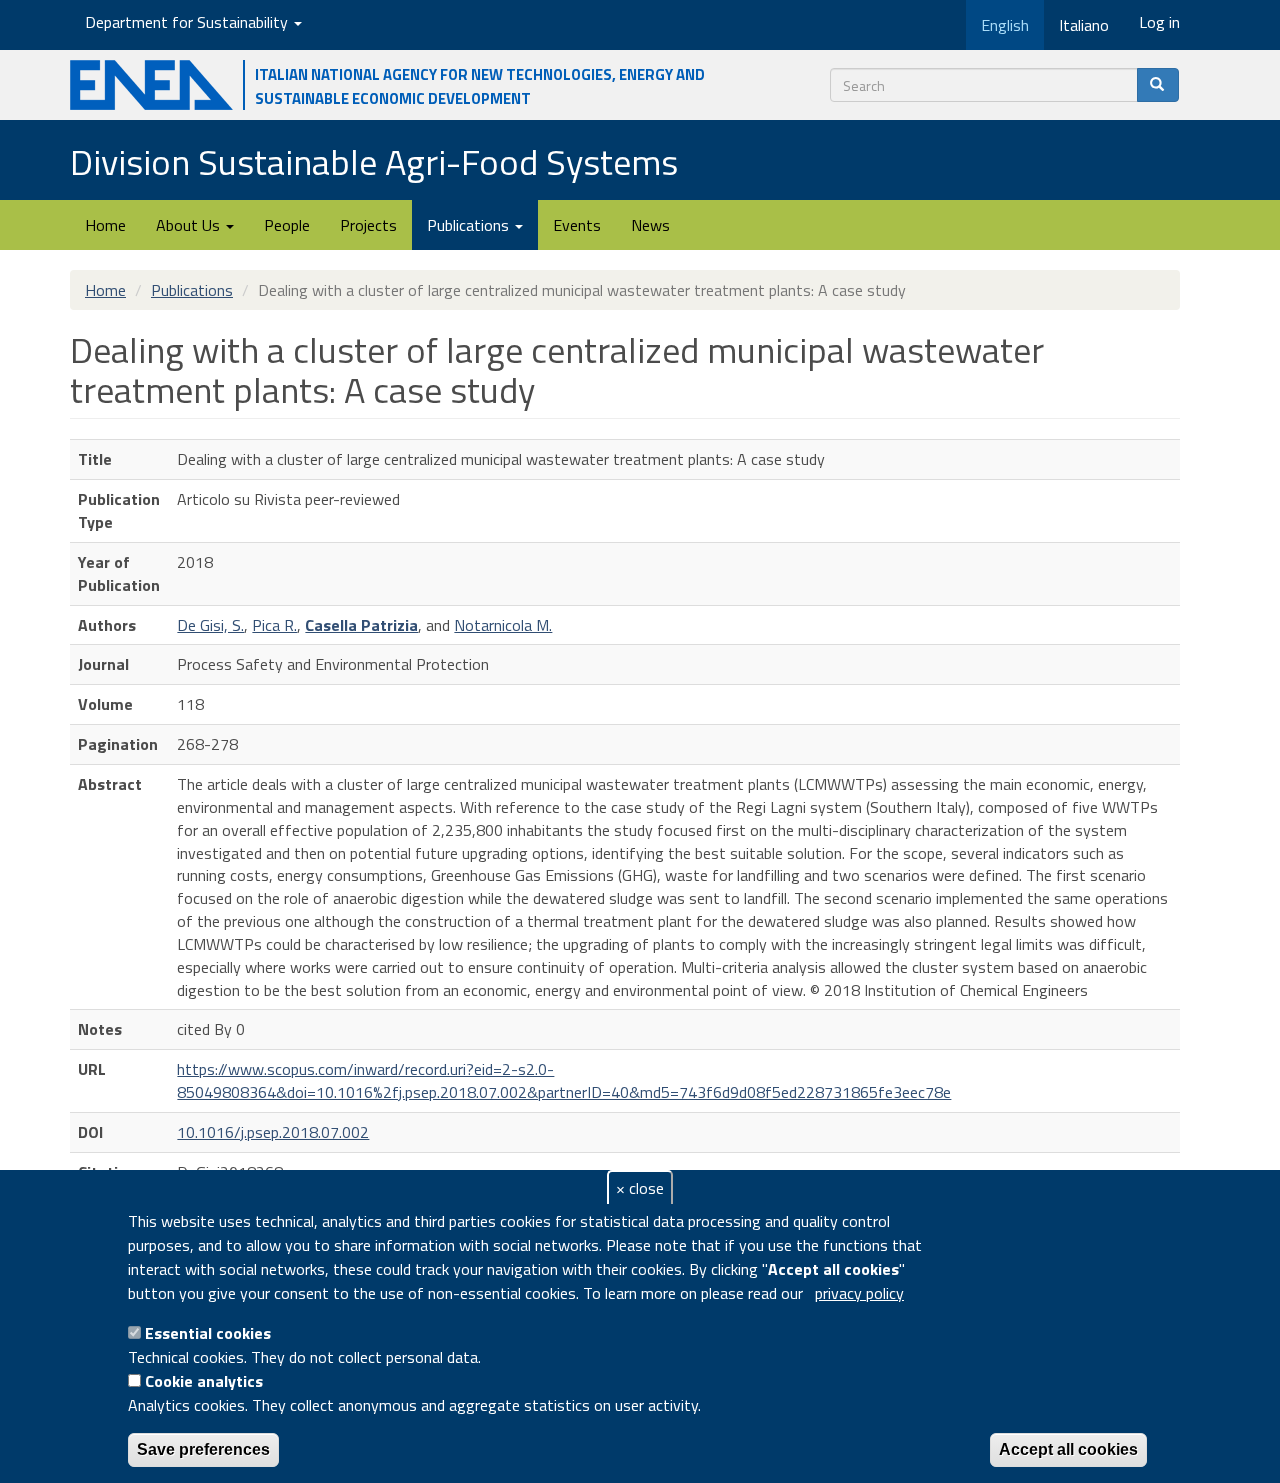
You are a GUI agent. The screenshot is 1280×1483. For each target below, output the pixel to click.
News (650, 225)
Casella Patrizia (361, 625)
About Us (190, 225)
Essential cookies (208, 1333)
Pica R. (274, 625)
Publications (470, 225)
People (287, 225)
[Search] (1158, 85)
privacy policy (859, 1293)
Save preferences (203, 1449)
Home (105, 225)
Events (577, 225)
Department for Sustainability (188, 22)
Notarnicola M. (503, 625)
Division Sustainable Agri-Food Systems (374, 161)
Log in (1159, 22)
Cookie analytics (204, 1381)
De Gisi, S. (210, 625)
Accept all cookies (1068, 1449)
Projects (368, 225)
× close (640, 1188)
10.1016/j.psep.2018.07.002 (273, 1132)
